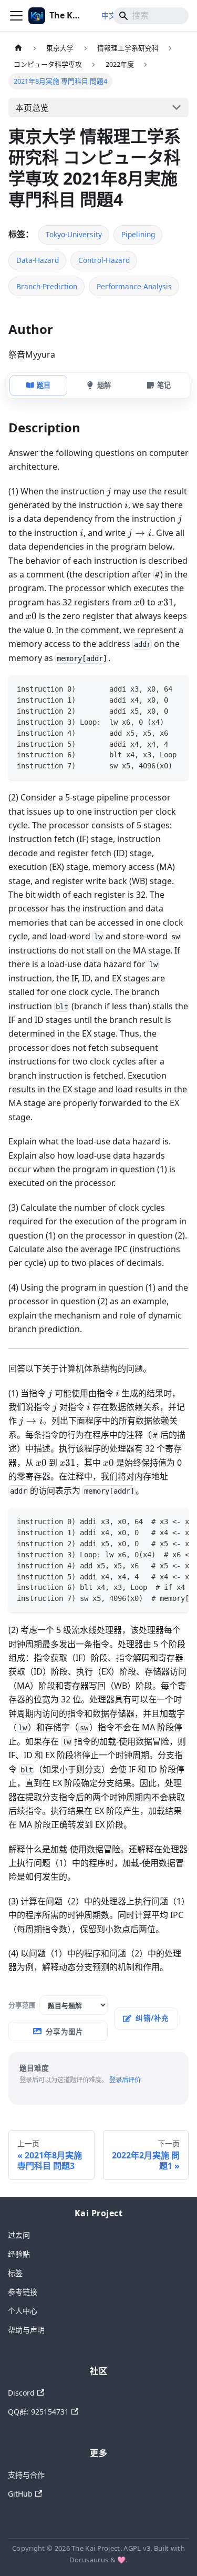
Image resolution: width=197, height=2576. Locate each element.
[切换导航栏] (16, 16)
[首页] (18, 48)
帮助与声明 (26, 2330)
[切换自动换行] (157, 688)
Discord (21, 2393)
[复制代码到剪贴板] (176, 688)
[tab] (38, 386)
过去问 (19, 2235)
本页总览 (32, 108)
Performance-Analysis (134, 286)
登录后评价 (125, 2080)
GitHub (20, 2494)
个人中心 (23, 2311)
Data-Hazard (38, 260)
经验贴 (19, 2254)
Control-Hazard (104, 260)
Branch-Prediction (47, 286)
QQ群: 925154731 (38, 2412)
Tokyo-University (74, 234)
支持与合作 (26, 2475)
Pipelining (138, 234)
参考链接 (23, 2292)
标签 (15, 2273)
